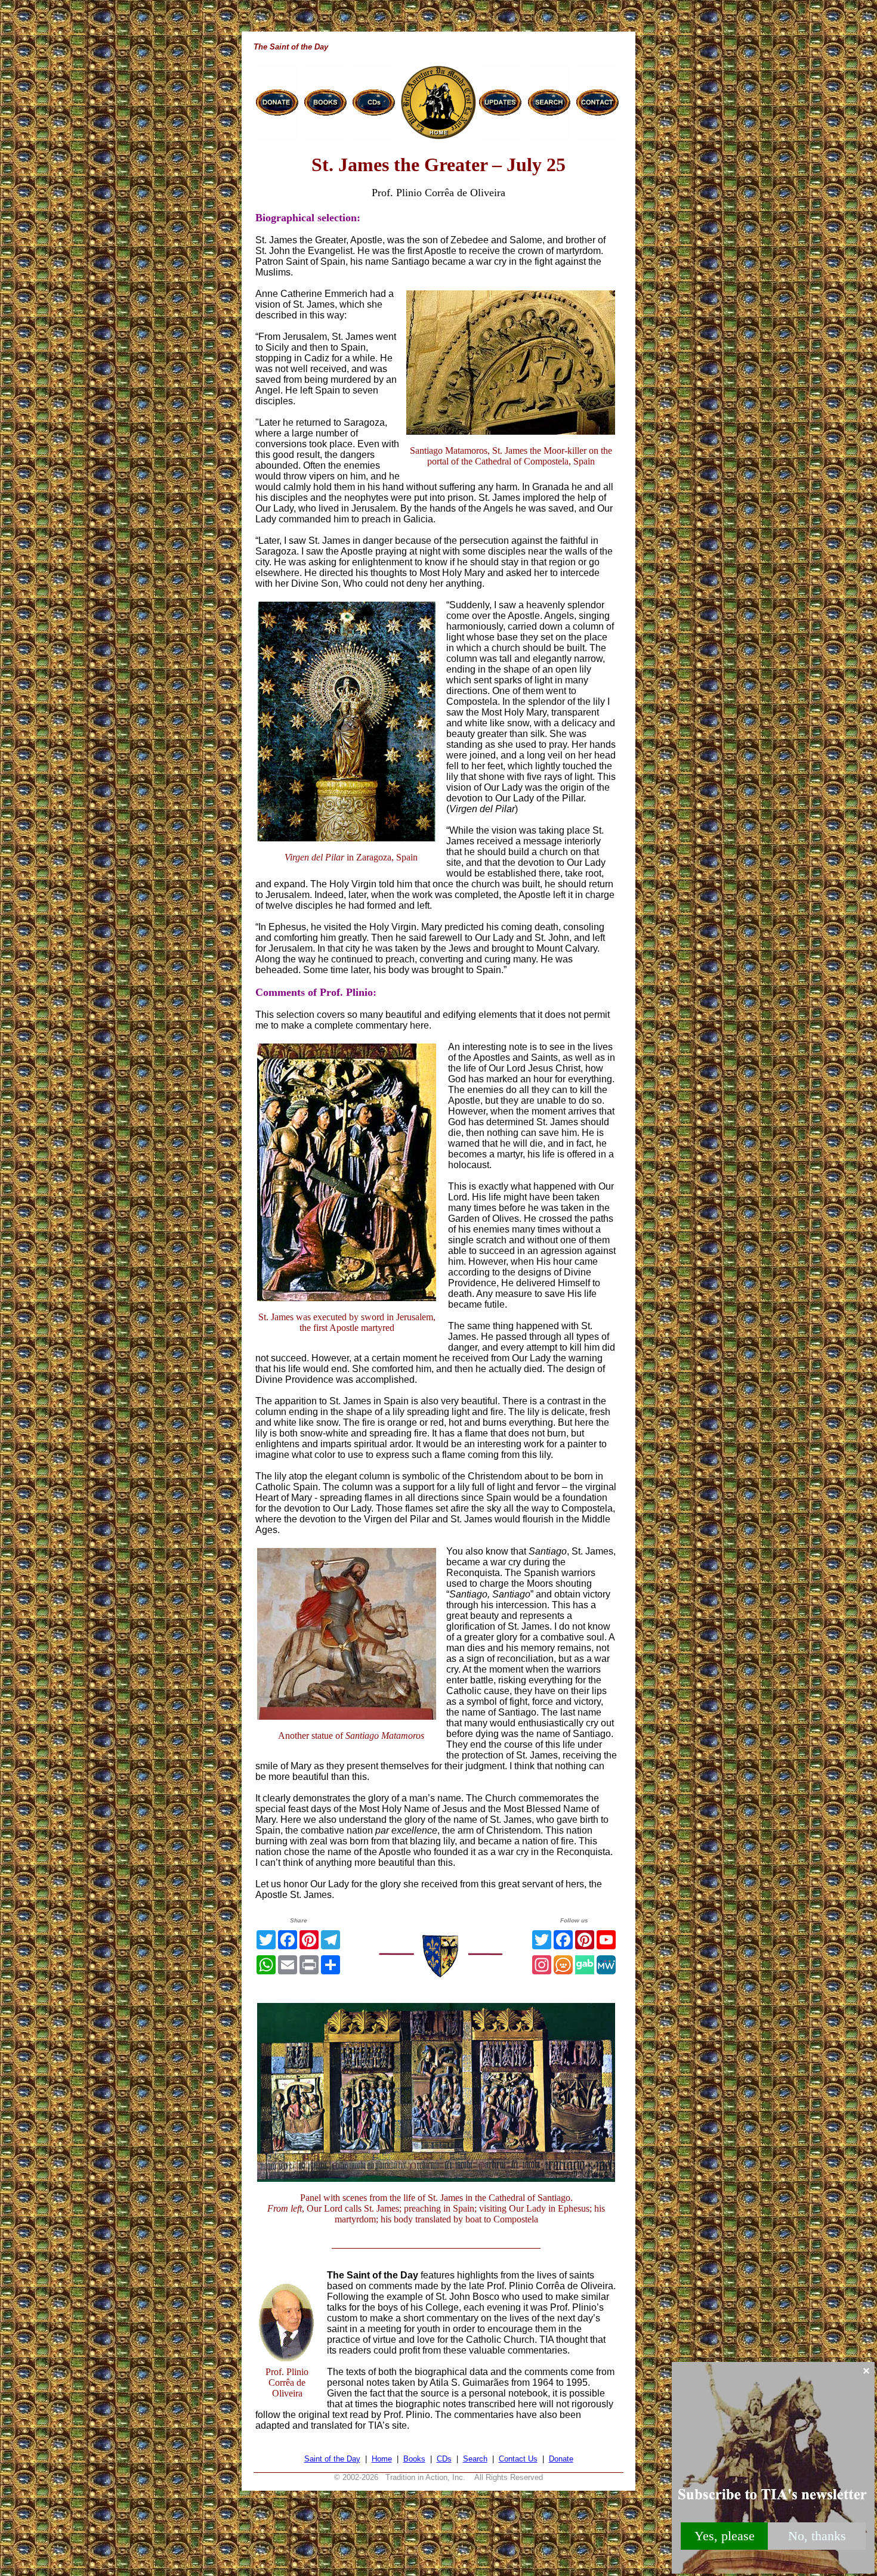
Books (414, 2459)
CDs (444, 2459)
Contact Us (518, 2459)
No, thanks (817, 2536)
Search (475, 2459)
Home (382, 2459)
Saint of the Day (332, 2459)
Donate (561, 2459)
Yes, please (725, 2536)
